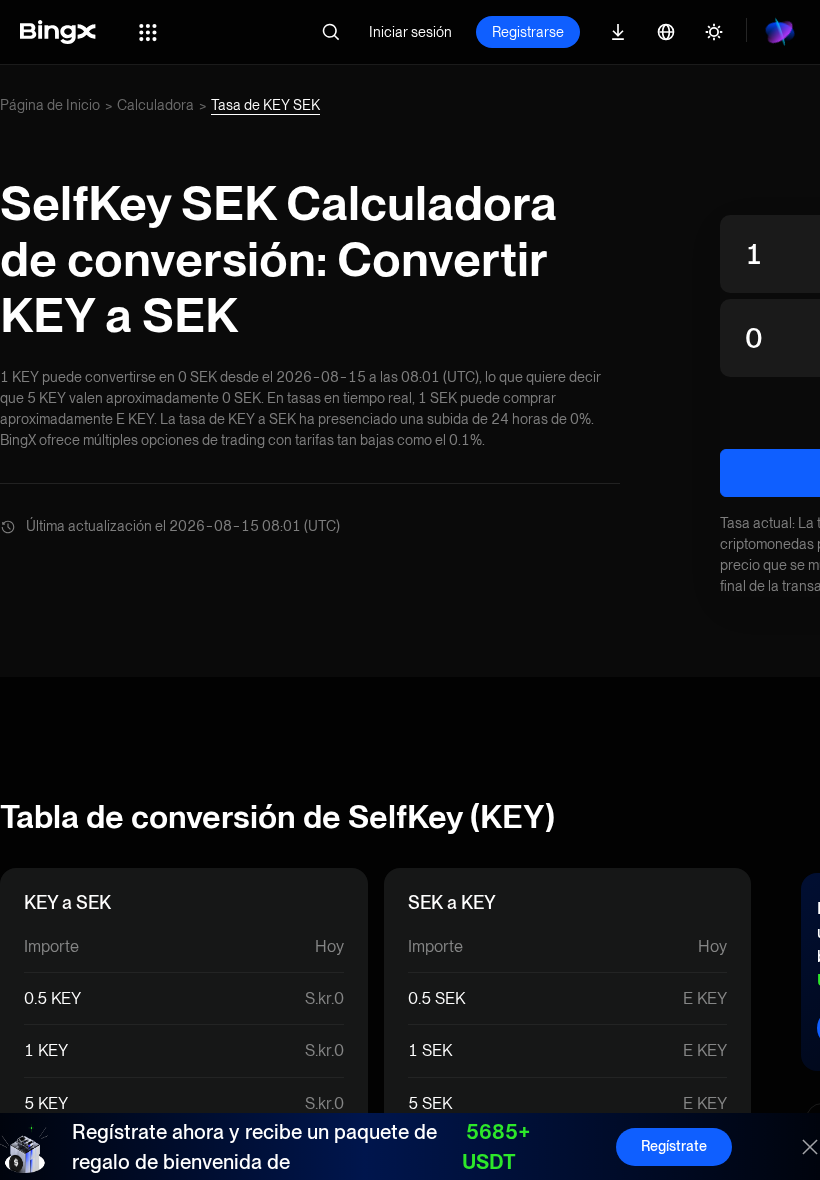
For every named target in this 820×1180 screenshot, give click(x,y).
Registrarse (528, 32)
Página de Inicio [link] (50, 105)
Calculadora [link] (155, 105)
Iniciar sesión (410, 32)
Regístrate (674, 1146)
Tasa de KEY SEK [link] (265, 105)
